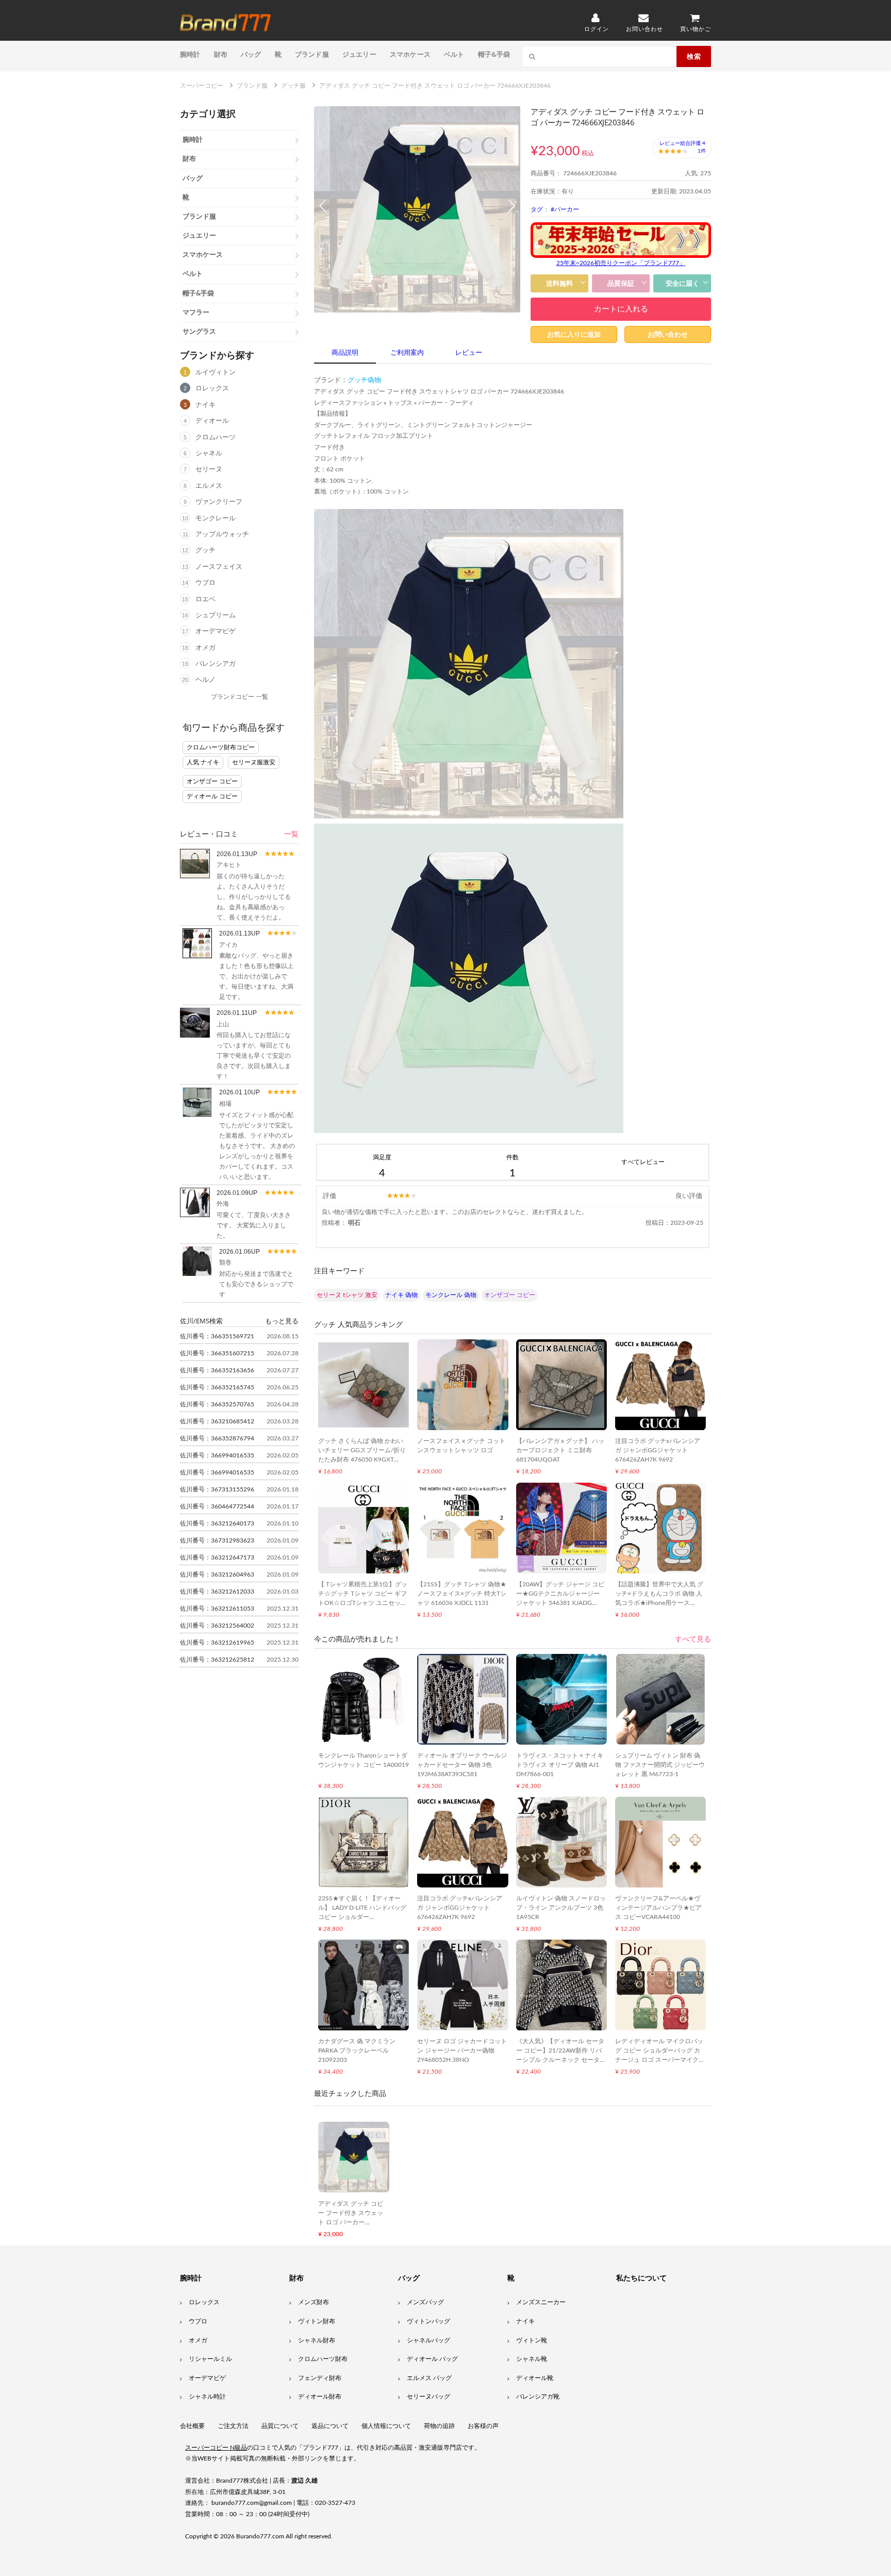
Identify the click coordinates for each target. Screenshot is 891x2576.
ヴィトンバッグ (428, 2321)
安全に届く (682, 283)
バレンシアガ (216, 664)
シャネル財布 (317, 2340)
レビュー (469, 353)
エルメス (209, 486)
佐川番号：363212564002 (217, 1626)
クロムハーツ (216, 438)
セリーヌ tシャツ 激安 (347, 1295)
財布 (221, 54)
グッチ (205, 551)
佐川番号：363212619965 (217, 1643)
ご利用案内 (407, 353)
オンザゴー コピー (212, 781)
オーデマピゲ (216, 631)
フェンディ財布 (320, 2378)
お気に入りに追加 (574, 334)
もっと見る (282, 1321)
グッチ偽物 (364, 380)
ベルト (454, 54)
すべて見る (693, 1639)
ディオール (212, 421)
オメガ (205, 648)
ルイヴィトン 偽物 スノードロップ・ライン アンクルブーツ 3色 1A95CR (561, 1908)
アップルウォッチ (222, 535)
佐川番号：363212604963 (217, 1574)
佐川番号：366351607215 (217, 1353)
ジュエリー (359, 54)
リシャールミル (210, 2359)
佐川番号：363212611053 (217, 1609)
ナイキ (205, 405)
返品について (330, 2426)
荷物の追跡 (439, 2426)
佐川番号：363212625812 (217, 1660)
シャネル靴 (532, 2359)
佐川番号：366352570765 (217, 1404)
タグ (537, 209)
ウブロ (205, 583)
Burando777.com (260, 2536)
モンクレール (216, 519)
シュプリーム (216, 616)
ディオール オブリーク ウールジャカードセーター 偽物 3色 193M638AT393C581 (462, 1765)
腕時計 (190, 54)
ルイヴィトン (216, 373)
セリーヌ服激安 (254, 762)
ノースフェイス (219, 567)
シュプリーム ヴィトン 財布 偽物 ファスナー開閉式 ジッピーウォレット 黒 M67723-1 (660, 1765)
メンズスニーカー (541, 2302)
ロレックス (212, 389)
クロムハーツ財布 (323, 2359)
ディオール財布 (320, 2397)
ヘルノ (205, 680)
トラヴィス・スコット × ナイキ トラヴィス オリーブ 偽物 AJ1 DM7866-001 (560, 1765)
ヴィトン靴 (532, 2340)
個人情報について (386, 2426)
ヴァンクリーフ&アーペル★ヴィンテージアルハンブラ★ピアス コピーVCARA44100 (658, 1908)
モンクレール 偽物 (451, 1295)
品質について (280, 2426)
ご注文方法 (233, 2426)
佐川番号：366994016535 (217, 1455)
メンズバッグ (425, 2302)
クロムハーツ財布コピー (221, 747)
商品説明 (345, 353)
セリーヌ (209, 470)
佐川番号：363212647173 (217, 1557)
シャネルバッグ (428, 2340)
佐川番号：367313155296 (217, 1489)
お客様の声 (483, 2426)
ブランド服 (312, 54)
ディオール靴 (535, 2378)
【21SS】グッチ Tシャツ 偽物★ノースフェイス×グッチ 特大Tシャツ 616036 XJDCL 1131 (462, 1594)
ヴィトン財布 (317, 2321)
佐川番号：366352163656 (217, 1370)
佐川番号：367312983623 (217, 1540)
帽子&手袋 (494, 54)
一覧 (291, 834)
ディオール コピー (212, 796)
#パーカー (565, 209)
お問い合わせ (668, 334)
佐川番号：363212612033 (217, 1591)
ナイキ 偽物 (401, 1295)
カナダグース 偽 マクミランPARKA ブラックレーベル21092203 (357, 2050)
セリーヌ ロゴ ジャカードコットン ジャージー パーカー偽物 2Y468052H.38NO (462, 2050)
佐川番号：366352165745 (217, 1387)
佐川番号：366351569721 (217, 1336)
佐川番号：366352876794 (217, 1438)
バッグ (251, 54)
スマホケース (410, 54)
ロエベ (205, 600)
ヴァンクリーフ (219, 502)
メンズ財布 (313, 2302)
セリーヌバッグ (428, 2397)
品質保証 (621, 283)
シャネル (209, 454)
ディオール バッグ (432, 2359)
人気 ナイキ (203, 762)
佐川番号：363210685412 (217, 1421)
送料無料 (559, 283)
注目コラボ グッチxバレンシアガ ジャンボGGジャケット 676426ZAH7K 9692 (658, 1450)
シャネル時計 (207, 2397)
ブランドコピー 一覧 (240, 697)
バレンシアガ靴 (538, 2397)
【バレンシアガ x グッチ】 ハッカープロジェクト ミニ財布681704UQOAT (560, 1450)
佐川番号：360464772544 (217, 1506)
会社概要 (192, 2426)
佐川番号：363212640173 (217, 1523)
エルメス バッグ (429, 2378)
